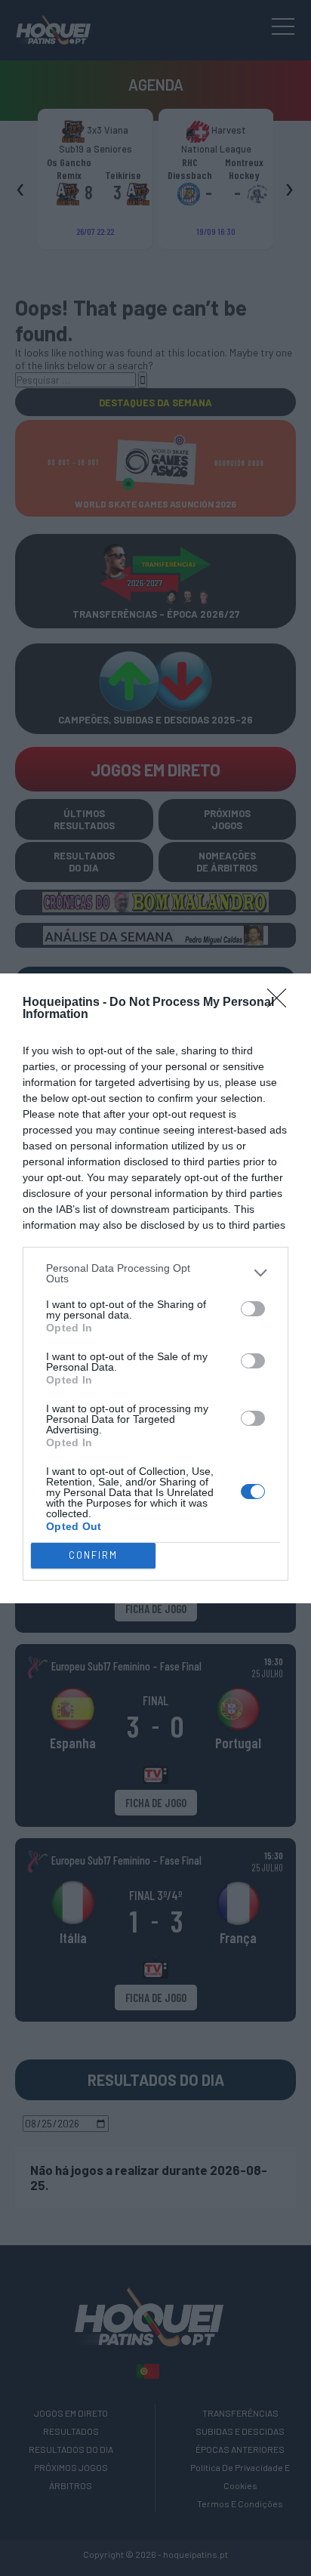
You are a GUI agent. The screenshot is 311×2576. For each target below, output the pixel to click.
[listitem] (155, 1273)
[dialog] (155, 1288)
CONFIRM (93, 1555)
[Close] (282, 1003)
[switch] (253, 1309)
